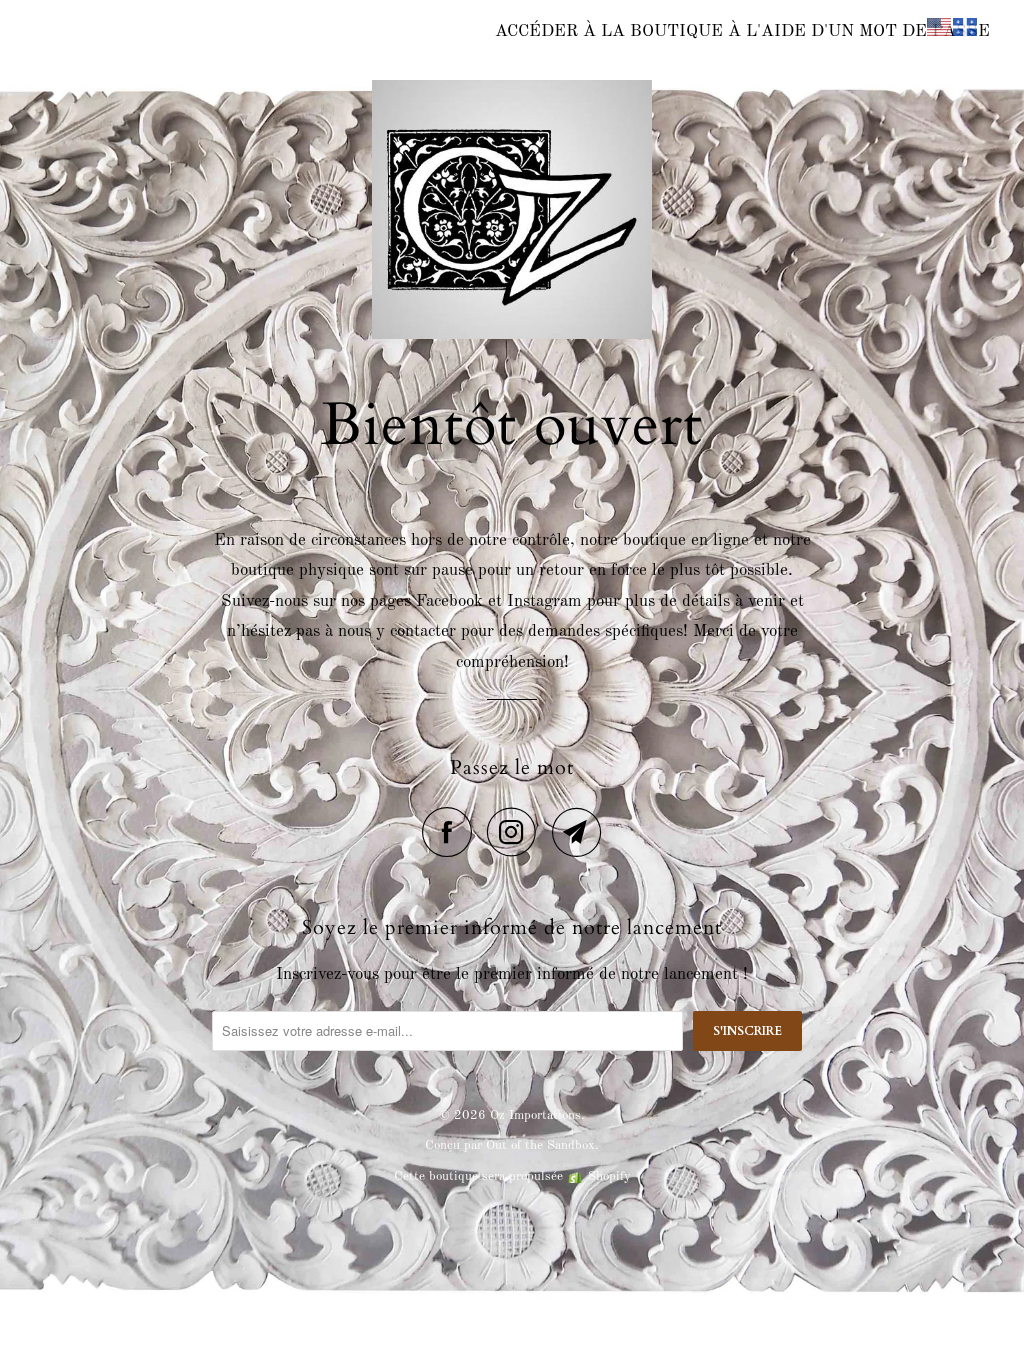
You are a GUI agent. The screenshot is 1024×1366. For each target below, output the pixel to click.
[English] (940, 26)
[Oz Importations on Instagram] (517, 832)
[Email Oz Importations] (577, 832)
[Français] (966, 26)
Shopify (609, 1176)
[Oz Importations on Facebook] (452, 832)
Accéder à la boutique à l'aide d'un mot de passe (742, 31)
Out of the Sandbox (540, 1145)
